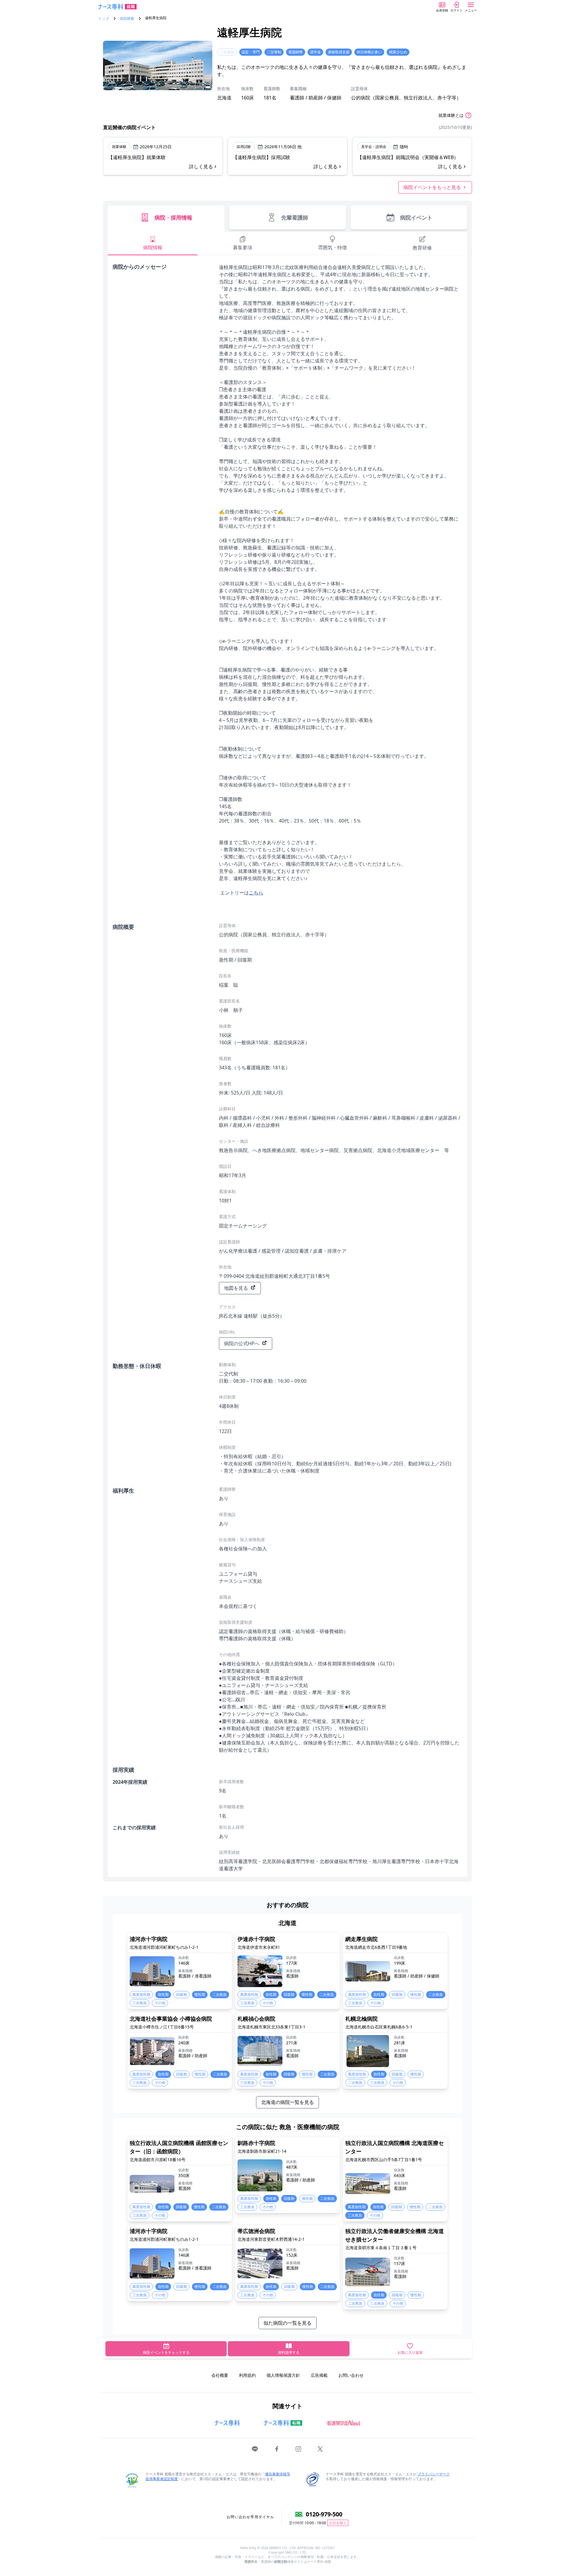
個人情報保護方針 (283, 2375)
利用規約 (247, 2375)
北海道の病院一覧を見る (287, 2102)
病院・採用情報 (173, 217)
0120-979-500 (324, 2514)
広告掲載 (319, 2375)
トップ (104, 19)
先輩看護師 (295, 217)
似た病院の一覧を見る (287, 2323)
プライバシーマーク (434, 2474)
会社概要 (220, 2375)
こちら (256, 893)
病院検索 (127, 19)
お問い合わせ (351, 2375)
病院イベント (416, 217)
